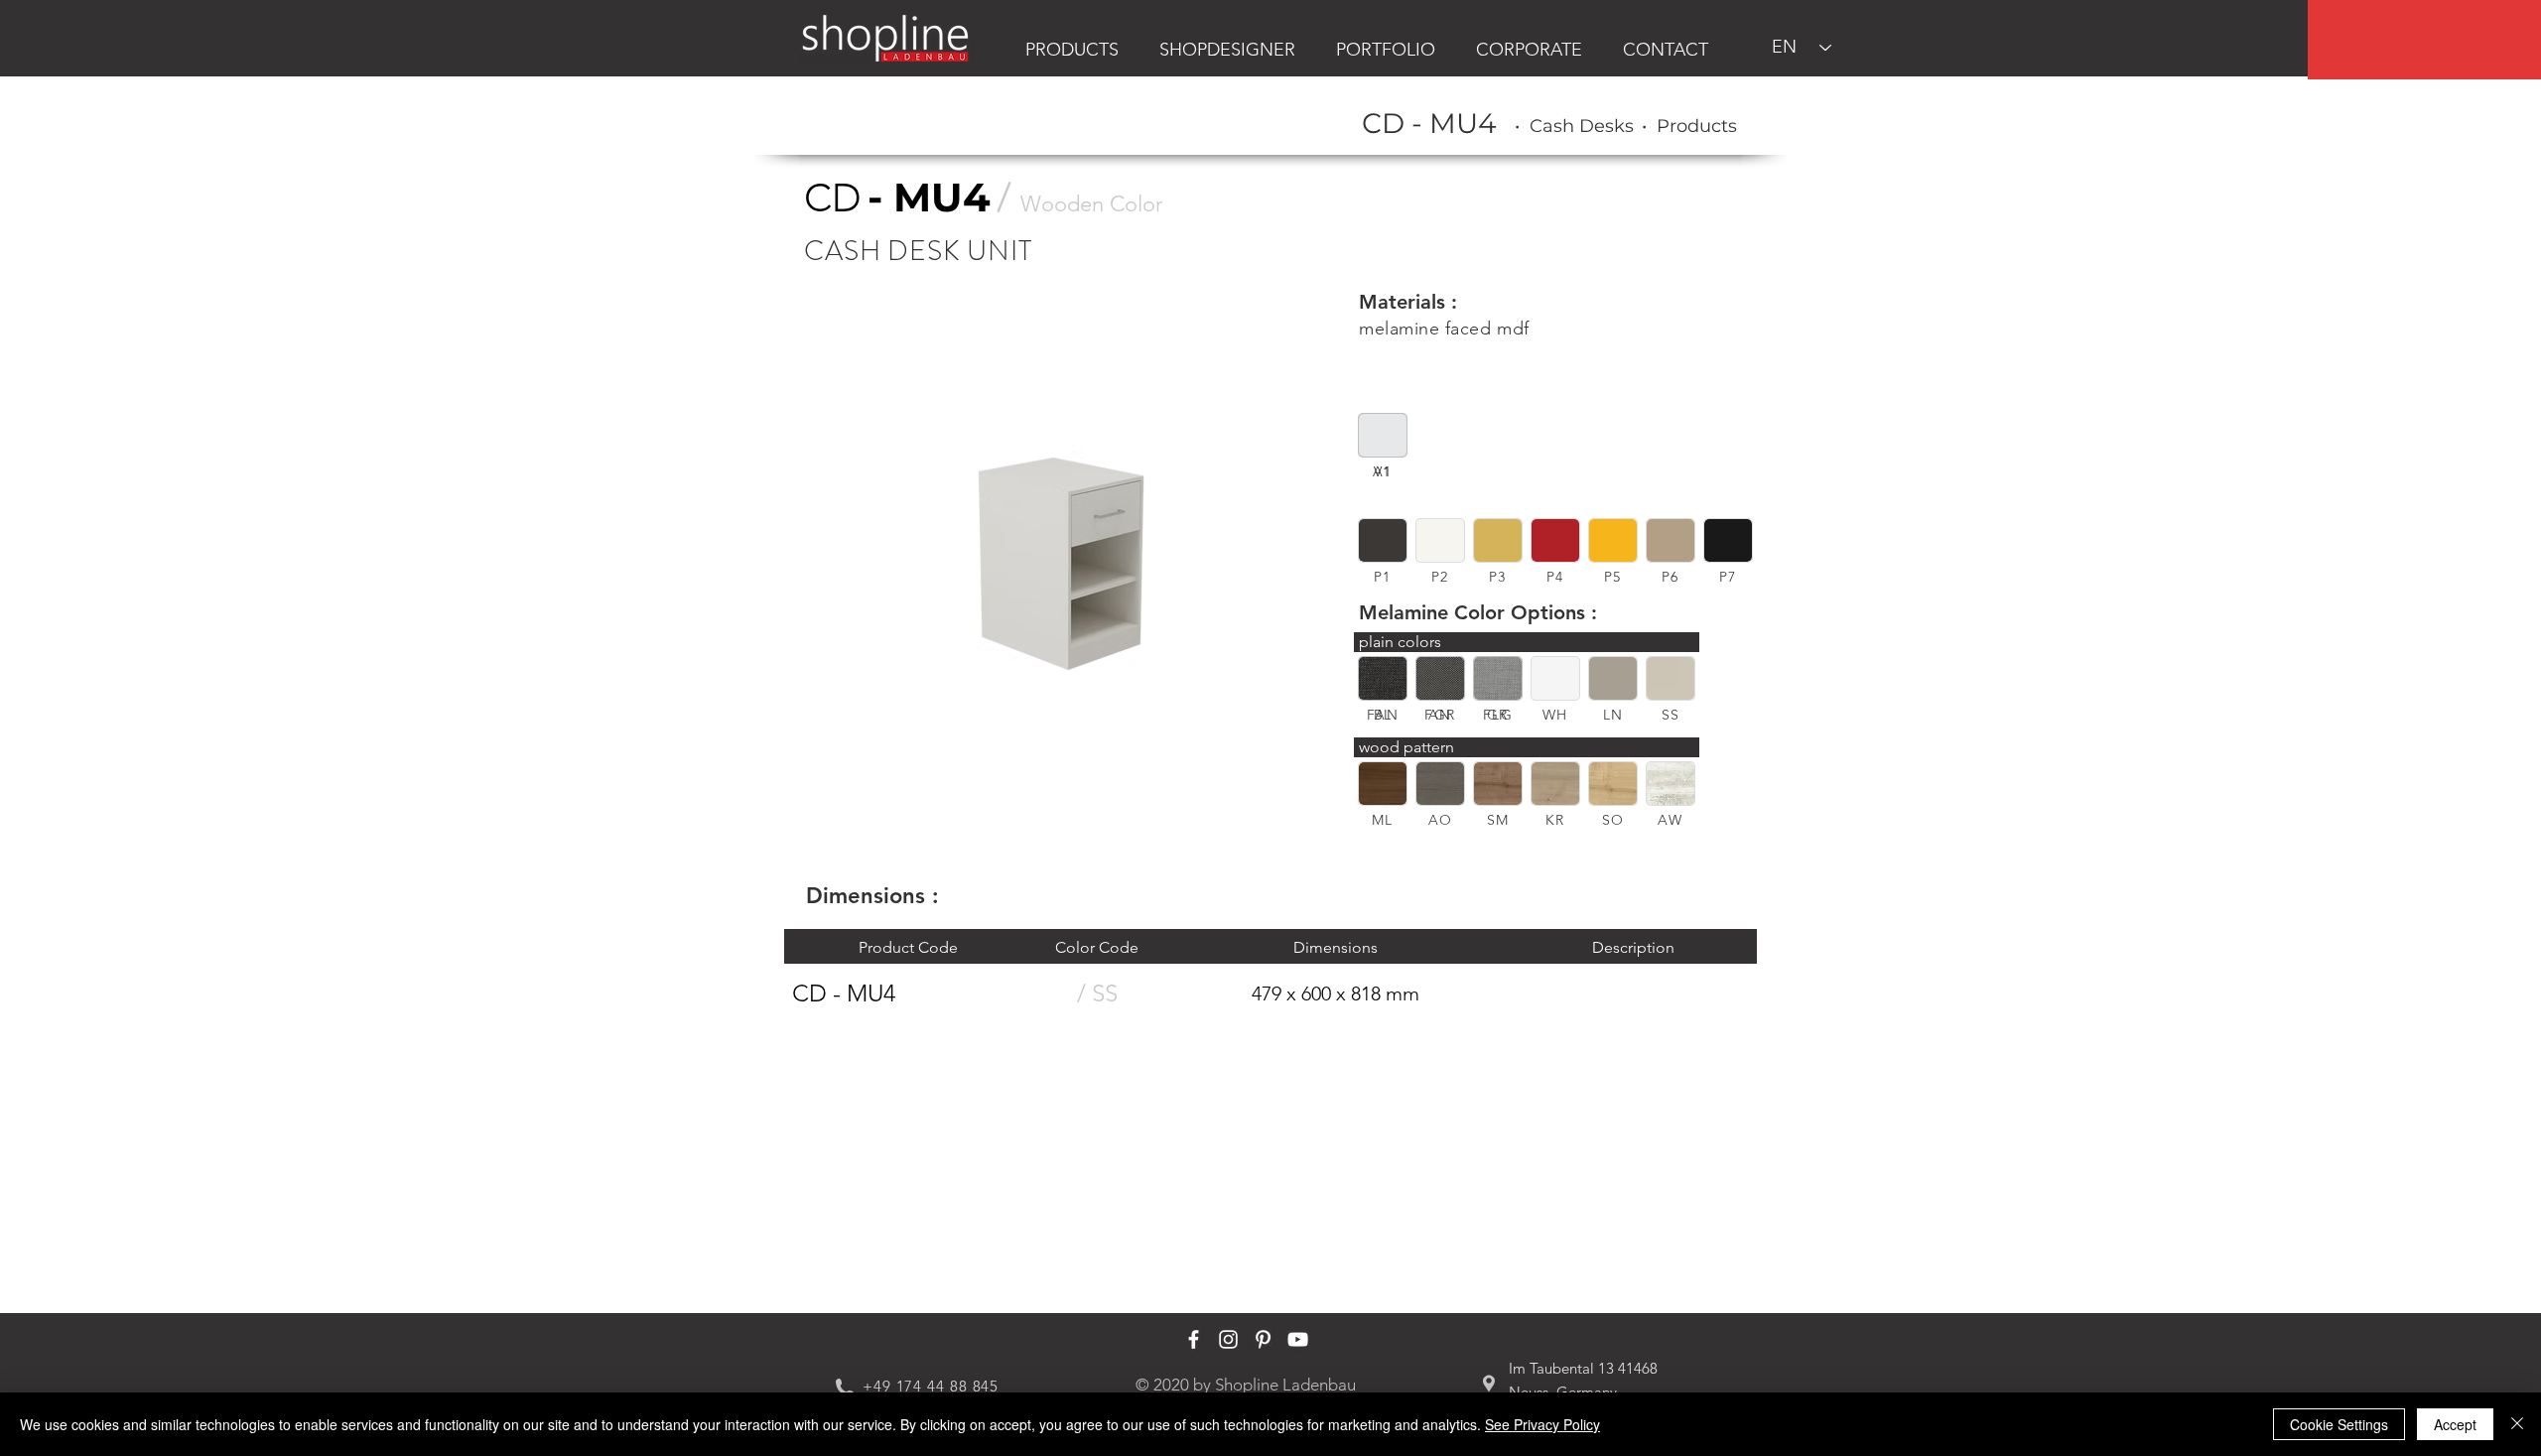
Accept (2455, 1424)
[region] (2424, 40)
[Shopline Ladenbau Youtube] (1298, 1339)
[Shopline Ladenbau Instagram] (1228, 1339)
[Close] (2517, 1424)
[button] (1383, 540)
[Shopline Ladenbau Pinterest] (1263, 1339)
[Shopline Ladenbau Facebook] (1194, 1339)
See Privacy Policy (1542, 1424)
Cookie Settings (2339, 1424)
